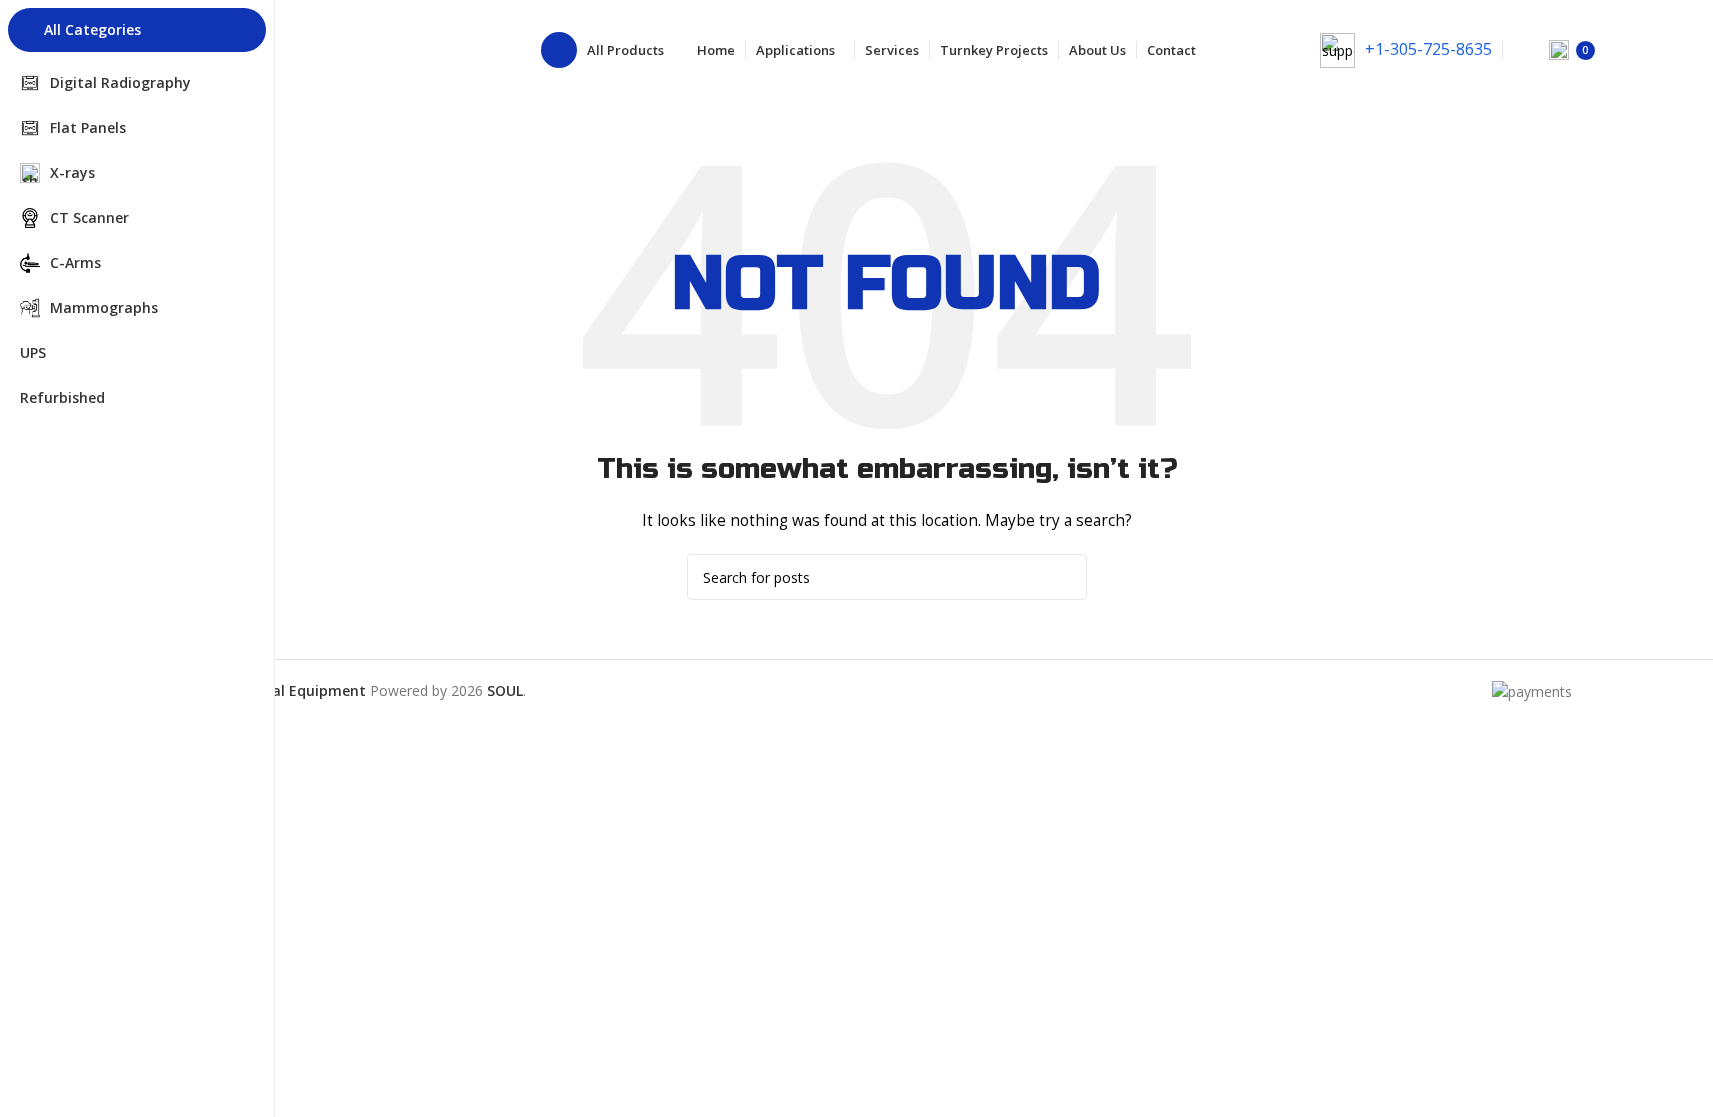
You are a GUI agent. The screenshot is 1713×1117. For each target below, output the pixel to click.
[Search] (1521, 50)
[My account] (1636, 50)
